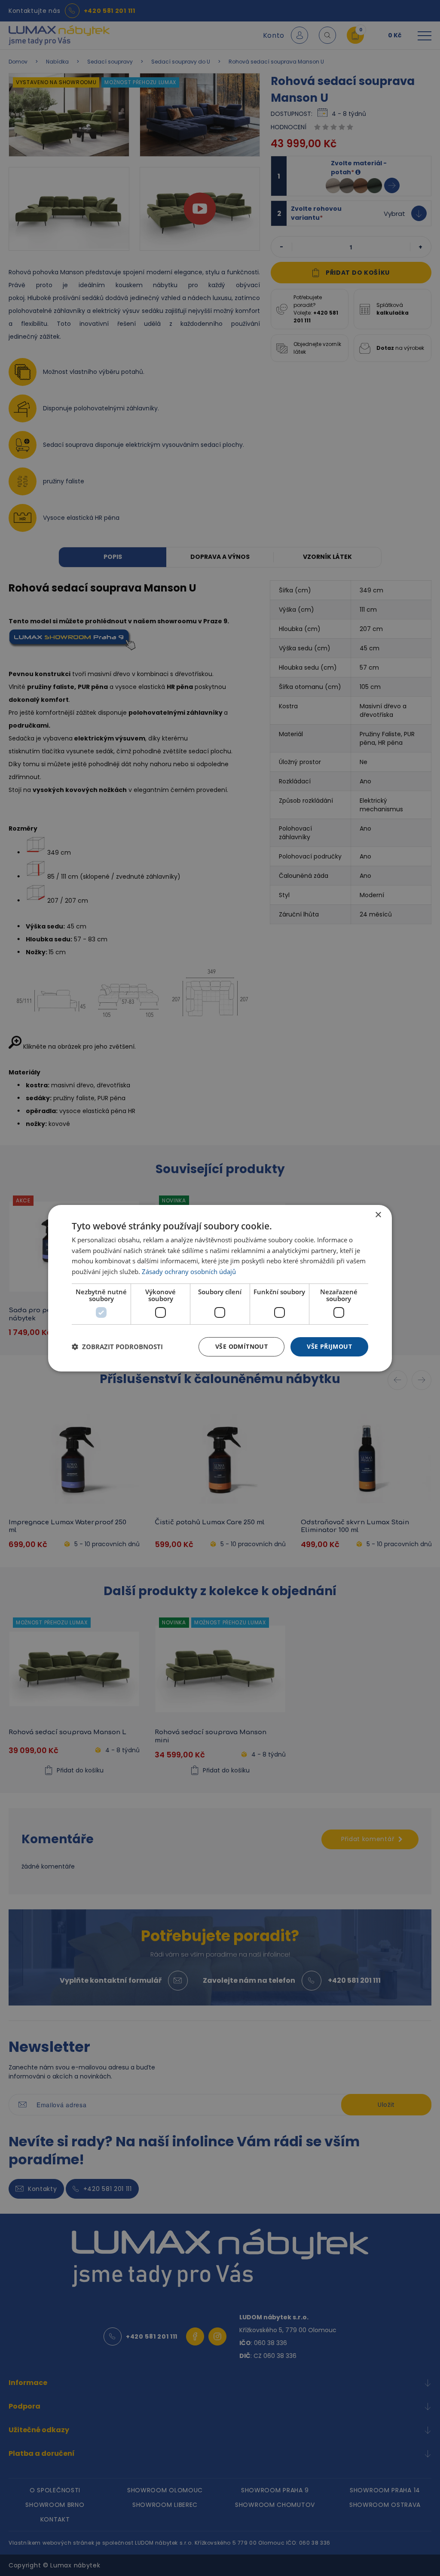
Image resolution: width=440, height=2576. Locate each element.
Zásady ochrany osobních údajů (189, 1271)
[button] (117, 1347)
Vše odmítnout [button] (241, 1346)
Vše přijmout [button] (329, 1346)
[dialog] (220, 1288)
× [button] (378, 1215)
